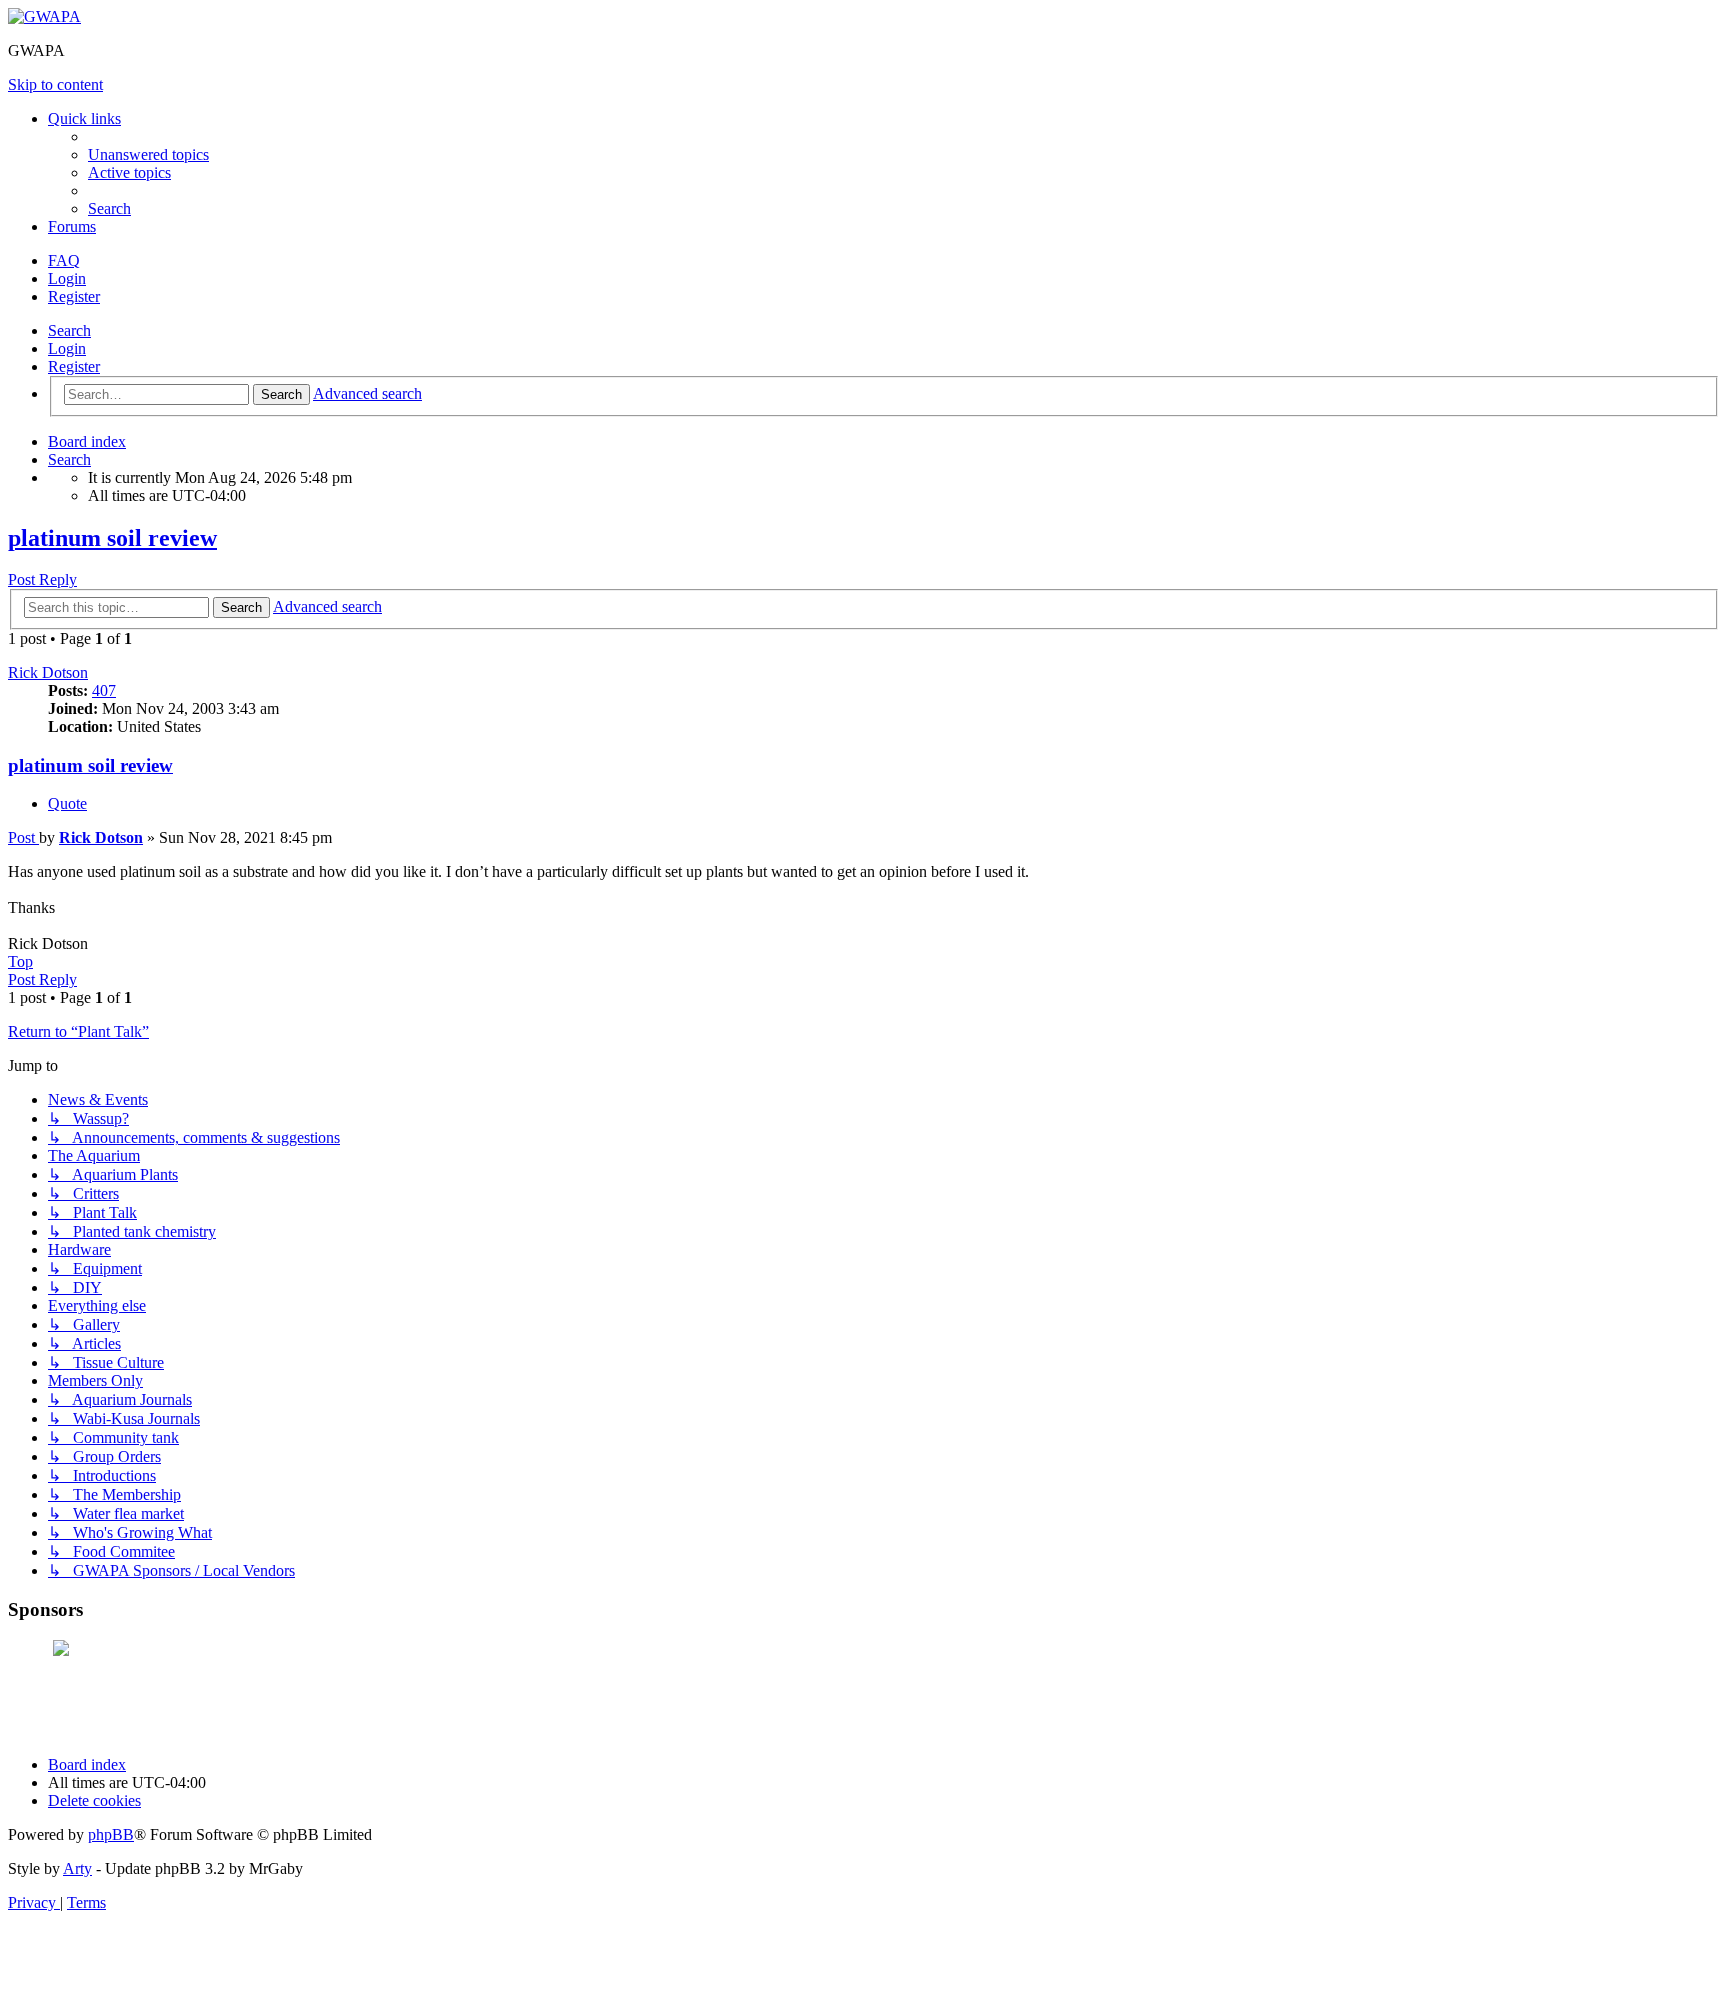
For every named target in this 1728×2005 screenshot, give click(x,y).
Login (67, 348)
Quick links (84, 118)
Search (69, 330)
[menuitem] (148, 154)
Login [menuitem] (67, 278)
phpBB (111, 1834)
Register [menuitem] (74, 296)
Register (74, 366)
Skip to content (55, 84)
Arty (77, 1868)
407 (104, 690)
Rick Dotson (48, 672)
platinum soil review (112, 538)
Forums (72, 226)
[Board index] (44, 16)
